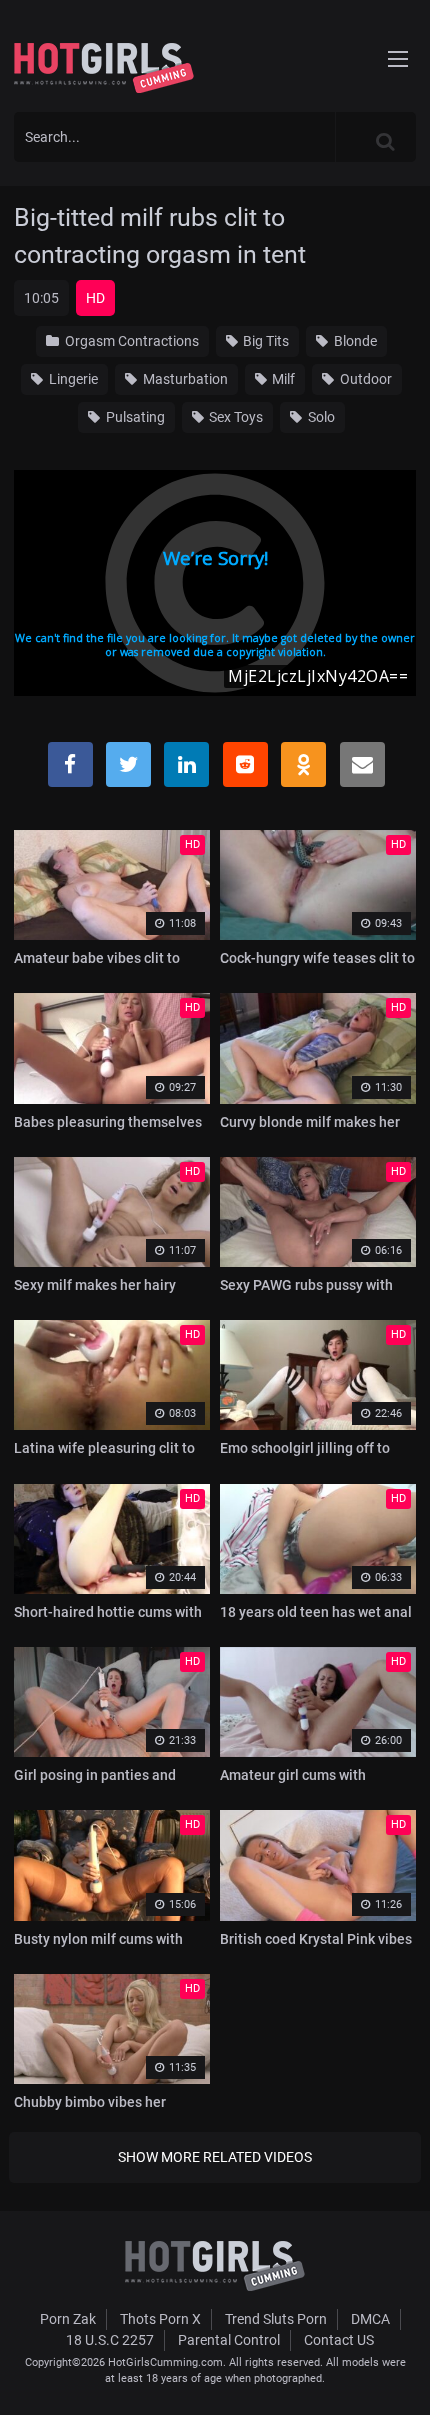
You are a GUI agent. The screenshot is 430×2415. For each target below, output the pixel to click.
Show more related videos (215, 2157)
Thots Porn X (160, 2319)
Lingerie (72, 379)
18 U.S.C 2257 (110, 2340)
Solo (320, 417)
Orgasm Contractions (130, 341)
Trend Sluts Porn (276, 2319)
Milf (282, 379)
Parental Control (229, 2340)
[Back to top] (396, 2374)
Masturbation (184, 379)
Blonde (354, 341)
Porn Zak (68, 2319)
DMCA (370, 2319)
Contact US (339, 2340)
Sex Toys (234, 417)
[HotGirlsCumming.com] (104, 68)
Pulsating (134, 417)
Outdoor (364, 379)
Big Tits (264, 341)
